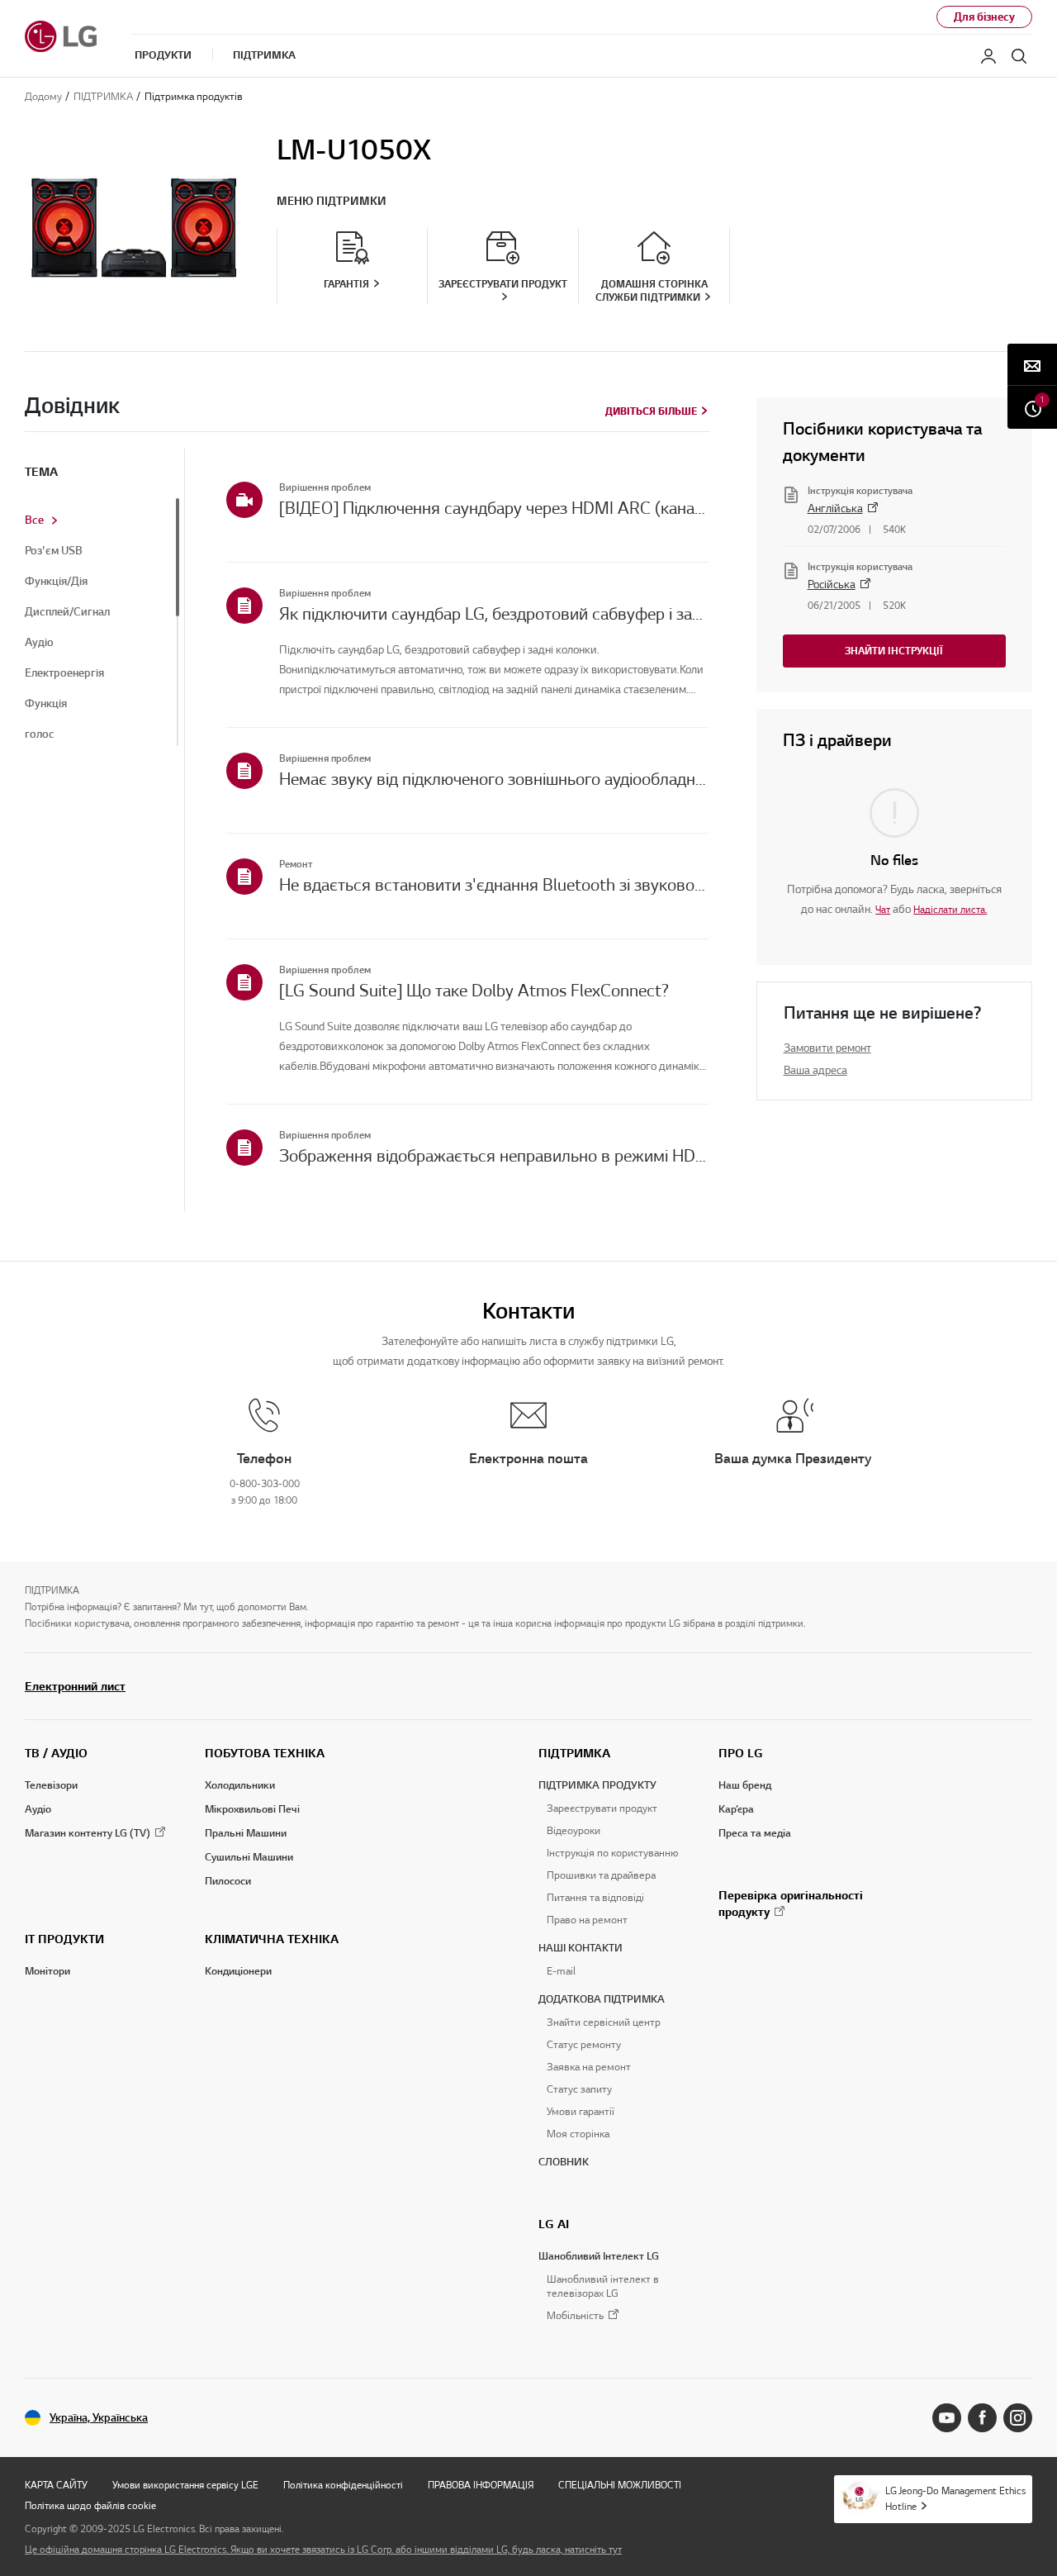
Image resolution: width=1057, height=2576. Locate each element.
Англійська (835, 509)
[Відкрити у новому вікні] (947, 2418)
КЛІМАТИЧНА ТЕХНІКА (272, 1939)
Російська (832, 585)
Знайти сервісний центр (604, 2022)
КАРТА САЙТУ (56, 2485)
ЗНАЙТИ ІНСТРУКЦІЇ (894, 651)
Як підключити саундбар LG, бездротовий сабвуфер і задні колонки (494, 614)
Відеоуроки (574, 1831)
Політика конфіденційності (343, 2485)
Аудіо (39, 643)
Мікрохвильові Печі (252, 1809)
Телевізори (51, 1785)
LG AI (554, 2224)
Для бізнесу (984, 17)
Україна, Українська (99, 2418)
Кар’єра (736, 1809)
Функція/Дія (56, 582)
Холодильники (240, 1785)
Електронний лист (75, 1686)
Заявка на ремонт (589, 2067)
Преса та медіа (755, 1833)
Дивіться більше (651, 411)
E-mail (561, 1971)
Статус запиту (579, 2089)
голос (40, 734)
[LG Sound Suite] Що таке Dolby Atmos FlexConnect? (474, 991)
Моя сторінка (578, 2134)
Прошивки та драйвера (601, 1875)
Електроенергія (64, 673)
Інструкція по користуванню (612, 1853)
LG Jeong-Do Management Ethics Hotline (955, 2498)
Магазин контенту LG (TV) (88, 1833)
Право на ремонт (587, 1920)
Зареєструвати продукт (602, 1808)
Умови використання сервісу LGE (185, 2485)
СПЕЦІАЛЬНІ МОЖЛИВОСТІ (620, 2485)
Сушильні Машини (249, 1857)
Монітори (47, 1971)
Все (34, 520)
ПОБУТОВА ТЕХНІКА (265, 1753)
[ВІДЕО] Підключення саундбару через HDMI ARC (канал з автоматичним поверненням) (494, 508)
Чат (883, 909)
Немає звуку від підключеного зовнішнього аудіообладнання (494, 779)
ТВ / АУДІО (56, 1753)
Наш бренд (745, 1785)
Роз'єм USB (54, 551)
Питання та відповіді (595, 1898)
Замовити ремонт (827, 1048)
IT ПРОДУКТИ (64, 1939)
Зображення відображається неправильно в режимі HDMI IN (494, 1156)
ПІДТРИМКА (574, 1753)
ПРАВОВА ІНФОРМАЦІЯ (481, 2485)
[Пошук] (1019, 56)
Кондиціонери (238, 1971)
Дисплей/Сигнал (67, 612)
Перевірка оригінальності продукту (791, 1903)
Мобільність (575, 2316)
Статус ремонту (584, 2045)
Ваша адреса (815, 1070)
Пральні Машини (246, 1833)
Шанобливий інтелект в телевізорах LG (603, 2286)
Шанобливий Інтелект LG (599, 2256)
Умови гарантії (581, 2112)
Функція (46, 704)
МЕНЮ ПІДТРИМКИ (332, 201)
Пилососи (228, 1881)
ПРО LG (741, 1753)
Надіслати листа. (950, 909)
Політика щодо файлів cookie (90, 2505)
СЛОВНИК (564, 2162)
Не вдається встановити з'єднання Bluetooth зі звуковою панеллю (494, 885)
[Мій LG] (988, 56)
